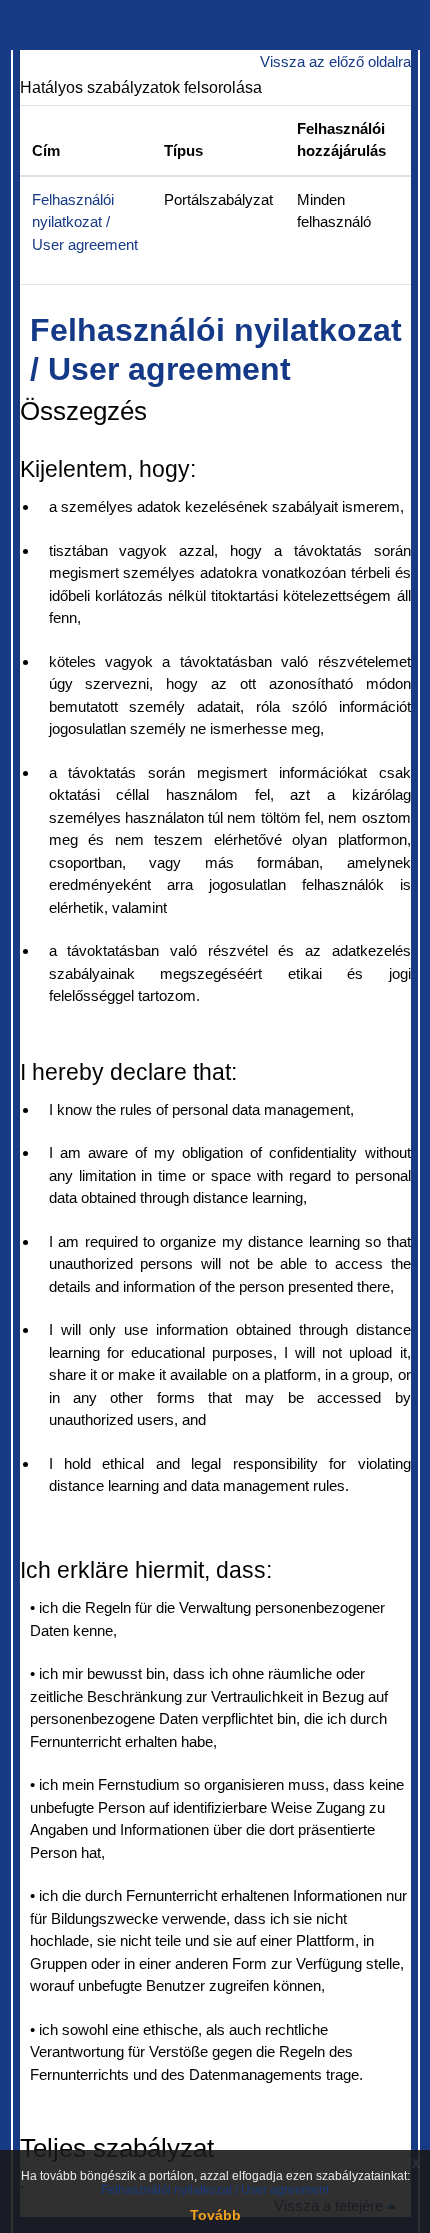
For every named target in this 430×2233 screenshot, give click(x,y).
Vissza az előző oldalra (335, 61)
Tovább (215, 2215)
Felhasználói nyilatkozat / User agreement (85, 222)
